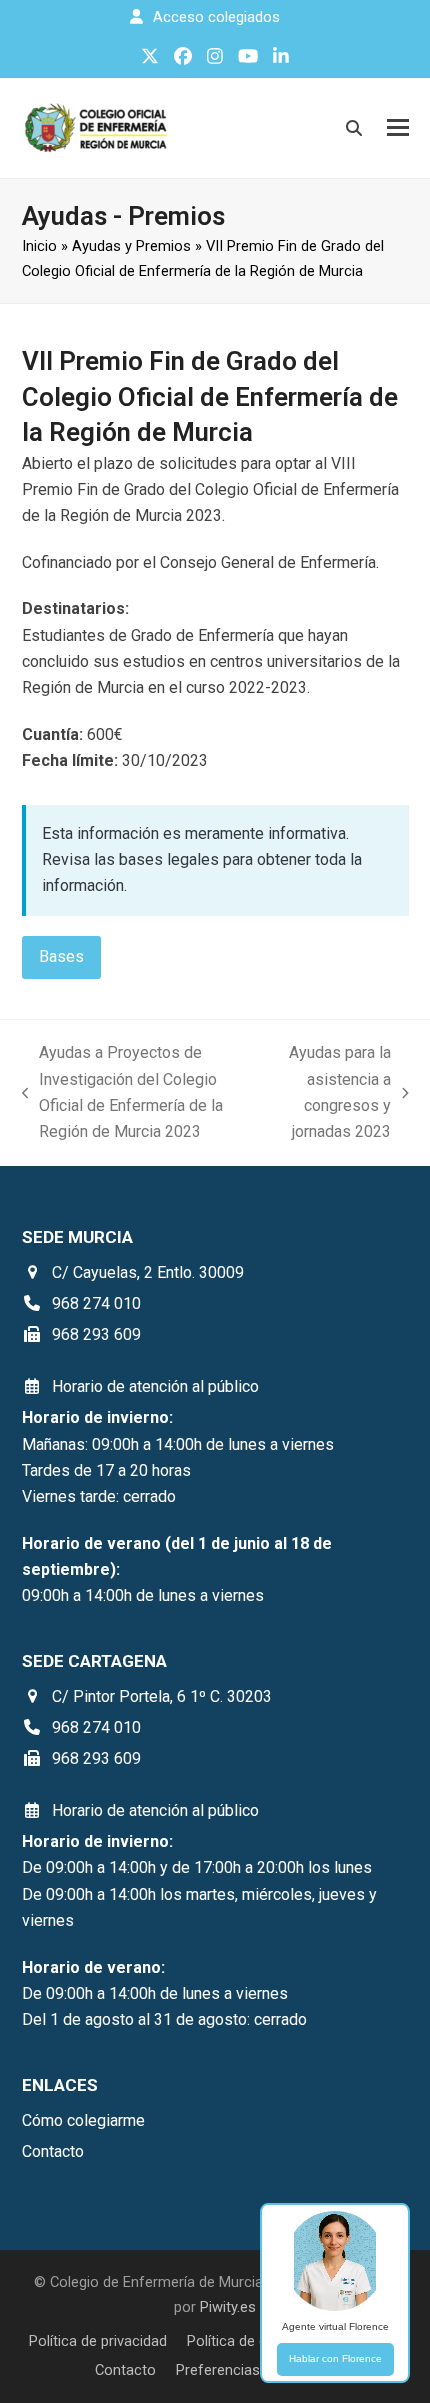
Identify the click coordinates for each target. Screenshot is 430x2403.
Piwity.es (228, 2307)
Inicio (39, 246)
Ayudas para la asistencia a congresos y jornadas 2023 (334, 1092)
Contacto (125, 2370)
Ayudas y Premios (131, 246)
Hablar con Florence (335, 2358)
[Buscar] (354, 128)
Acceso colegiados (216, 17)
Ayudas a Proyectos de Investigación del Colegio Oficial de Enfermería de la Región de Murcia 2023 (123, 1092)
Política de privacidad (98, 2341)
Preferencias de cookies (256, 2370)
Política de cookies (249, 2341)
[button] (398, 127)
